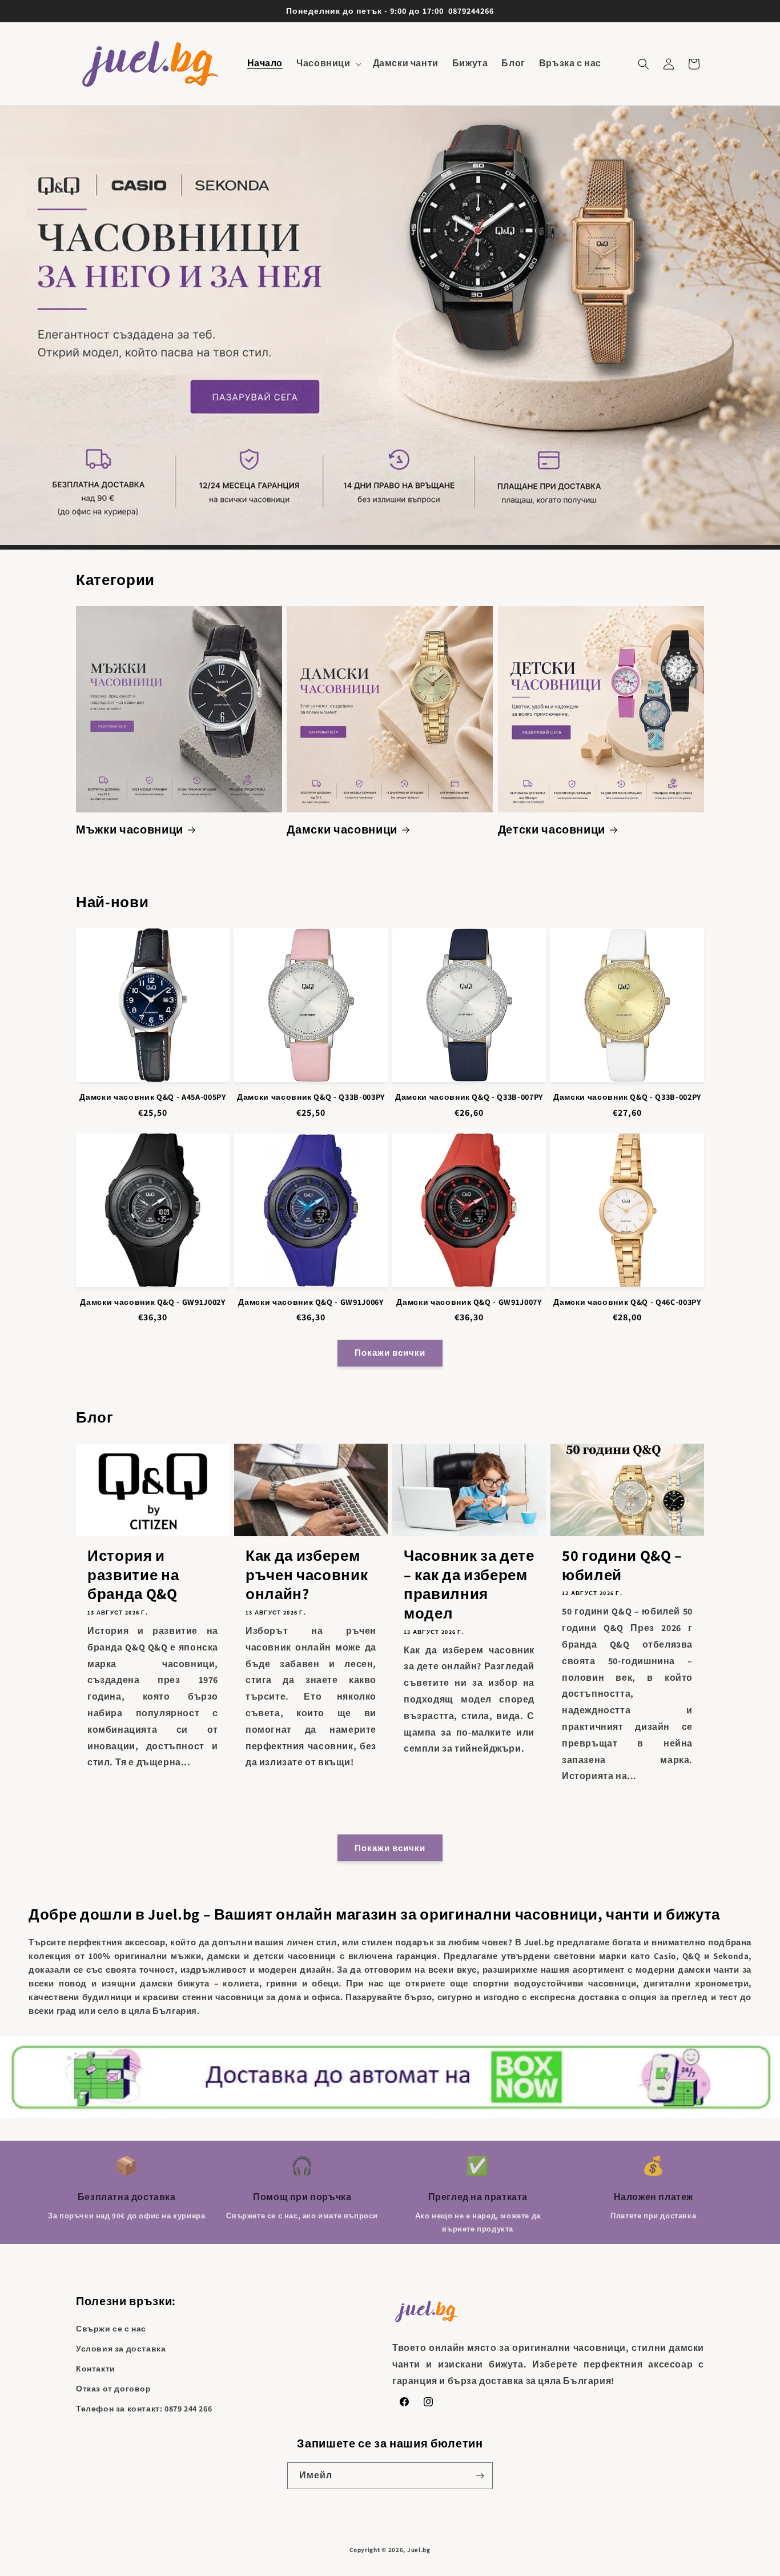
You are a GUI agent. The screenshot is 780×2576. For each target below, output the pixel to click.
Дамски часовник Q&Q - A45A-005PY (152, 1097)
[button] (327, 64)
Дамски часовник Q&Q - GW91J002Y (152, 1302)
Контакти (96, 2369)
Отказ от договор (114, 2389)
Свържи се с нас (111, 2329)
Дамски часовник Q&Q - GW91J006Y (311, 1302)
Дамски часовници (342, 830)
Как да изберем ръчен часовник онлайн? (307, 1575)
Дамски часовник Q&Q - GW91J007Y (469, 1302)
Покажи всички (390, 1353)
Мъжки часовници (130, 830)
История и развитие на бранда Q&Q (133, 1575)
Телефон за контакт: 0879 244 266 (144, 2409)
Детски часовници (552, 830)
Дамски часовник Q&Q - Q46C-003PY (627, 1302)
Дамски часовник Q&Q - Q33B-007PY (469, 1097)
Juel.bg (419, 2550)
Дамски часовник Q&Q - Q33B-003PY (311, 1097)
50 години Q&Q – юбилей (622, 1565)
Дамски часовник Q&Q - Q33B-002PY (627, 1097)
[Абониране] (480, 2476)
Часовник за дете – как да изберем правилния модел (469, 1584)
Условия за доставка (121, 2349)
